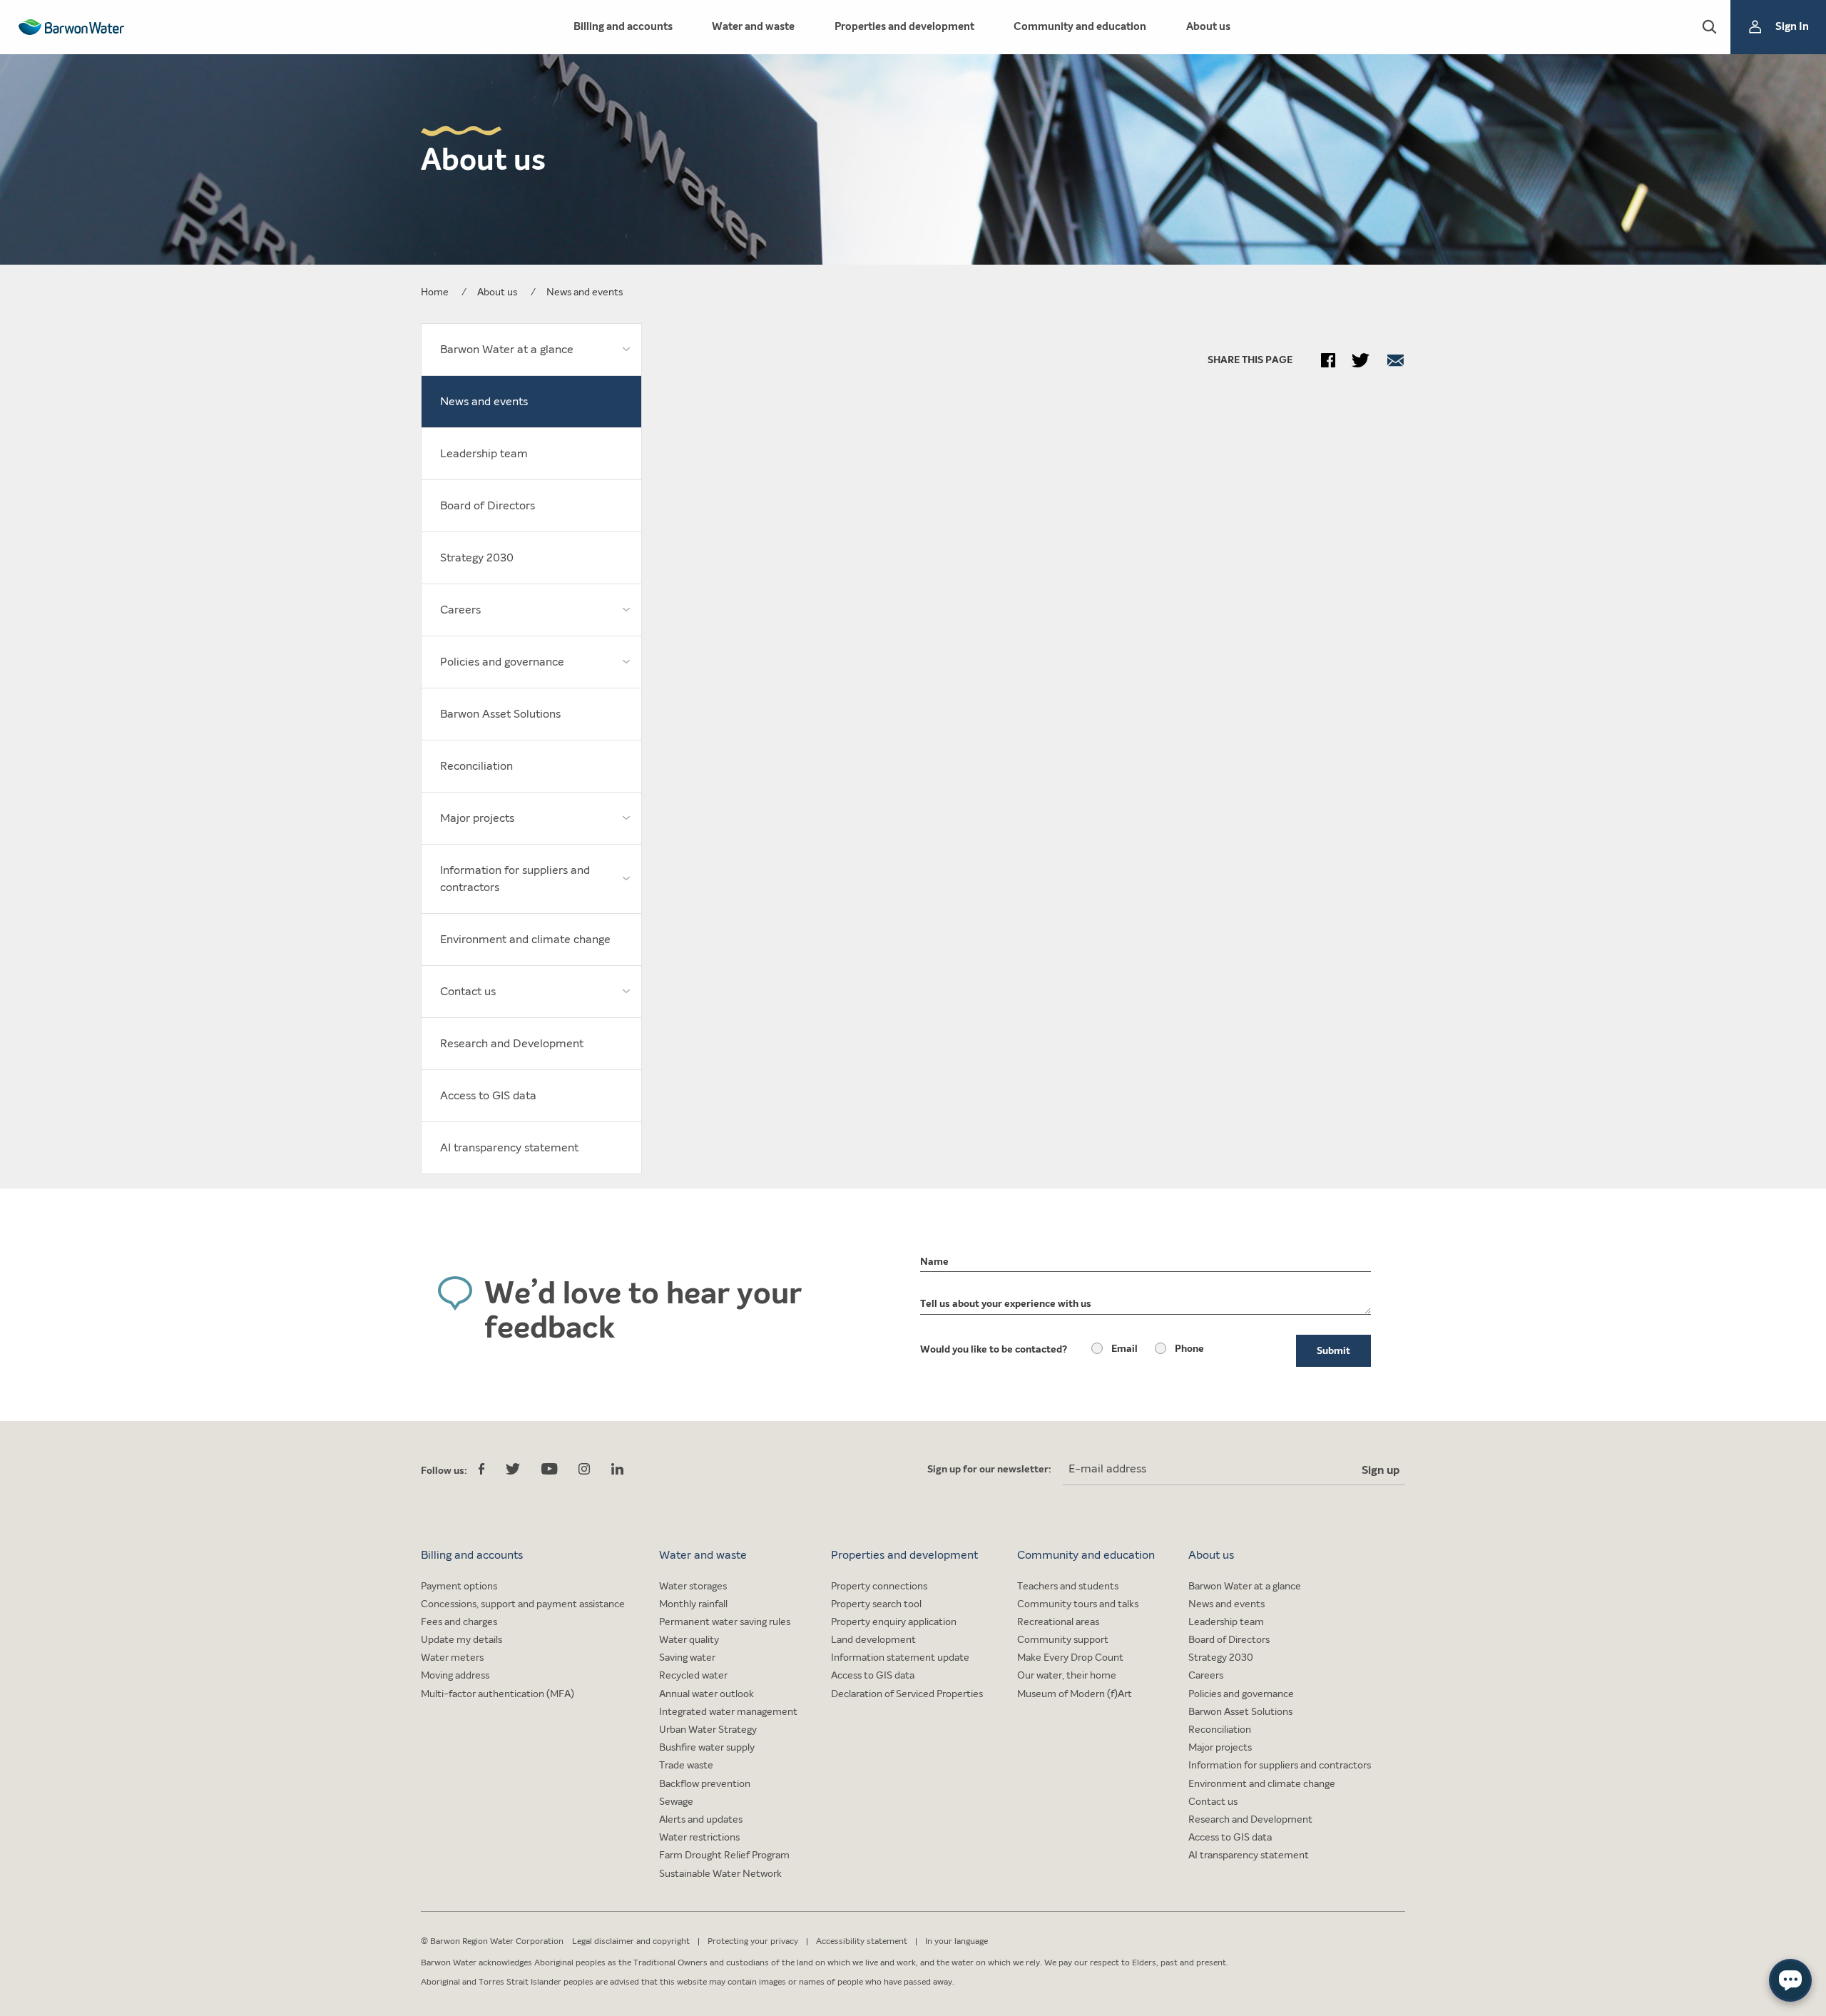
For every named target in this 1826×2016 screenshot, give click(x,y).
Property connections (879, 1586)
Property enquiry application (894, 1622)
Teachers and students (1068, 1586)
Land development (873, 1640)
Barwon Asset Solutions (1240, 1712)
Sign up (1381, 1470)
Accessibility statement (862, 1941)
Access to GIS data (873, 1675)
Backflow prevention (705, 1784)
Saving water (687, 1658)
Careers (1206, 1675)
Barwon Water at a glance (1245, 1586)
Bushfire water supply (707, 1747)
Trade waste (686, 1765)
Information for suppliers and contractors (1280, 1765)
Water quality (689, 1640)
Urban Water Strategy (708, 1730)
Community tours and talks (1078, 1604)
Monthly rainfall (693, 1604)
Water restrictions (699, 1837)
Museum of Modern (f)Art (1075, 1694)
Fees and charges (459, 1622)
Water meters (452, 1658)
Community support (1063, 1640)
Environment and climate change (1262, 1784)
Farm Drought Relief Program (724, 1855)
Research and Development (1250, 1819)
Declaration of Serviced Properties (907, 1694)
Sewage (676, 1802)
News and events (1226, 1604)
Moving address (455, 1675)
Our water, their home (1067, 1675)
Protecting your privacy (753, 1941)
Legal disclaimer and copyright (631, 1941)
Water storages (693, 1586)
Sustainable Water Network (720, 1874)
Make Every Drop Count (1070, 1658)
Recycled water (693, 1675)
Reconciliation (1220, 1730)
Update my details (461, 1640)
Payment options (459, 1586)
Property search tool (876, 1604)
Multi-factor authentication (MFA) (498, 1694)
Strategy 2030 (1221, 1658)
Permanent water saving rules (725, 1622)
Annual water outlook (707, 1694)
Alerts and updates (701, 1819)
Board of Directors (1229, 1640)
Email (1124, 1349)
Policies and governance (1241, 1694)
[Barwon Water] (71, 27)
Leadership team (1226, 1622)
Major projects (1220, 1747)
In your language (957, 1941)
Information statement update (900, 1658)
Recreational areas (1058, 1622)
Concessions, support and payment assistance (523, 1604)
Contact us (1213, 1802)
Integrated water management (728, 1712)
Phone (1189, 1349)
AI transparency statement (1249, 1855)
